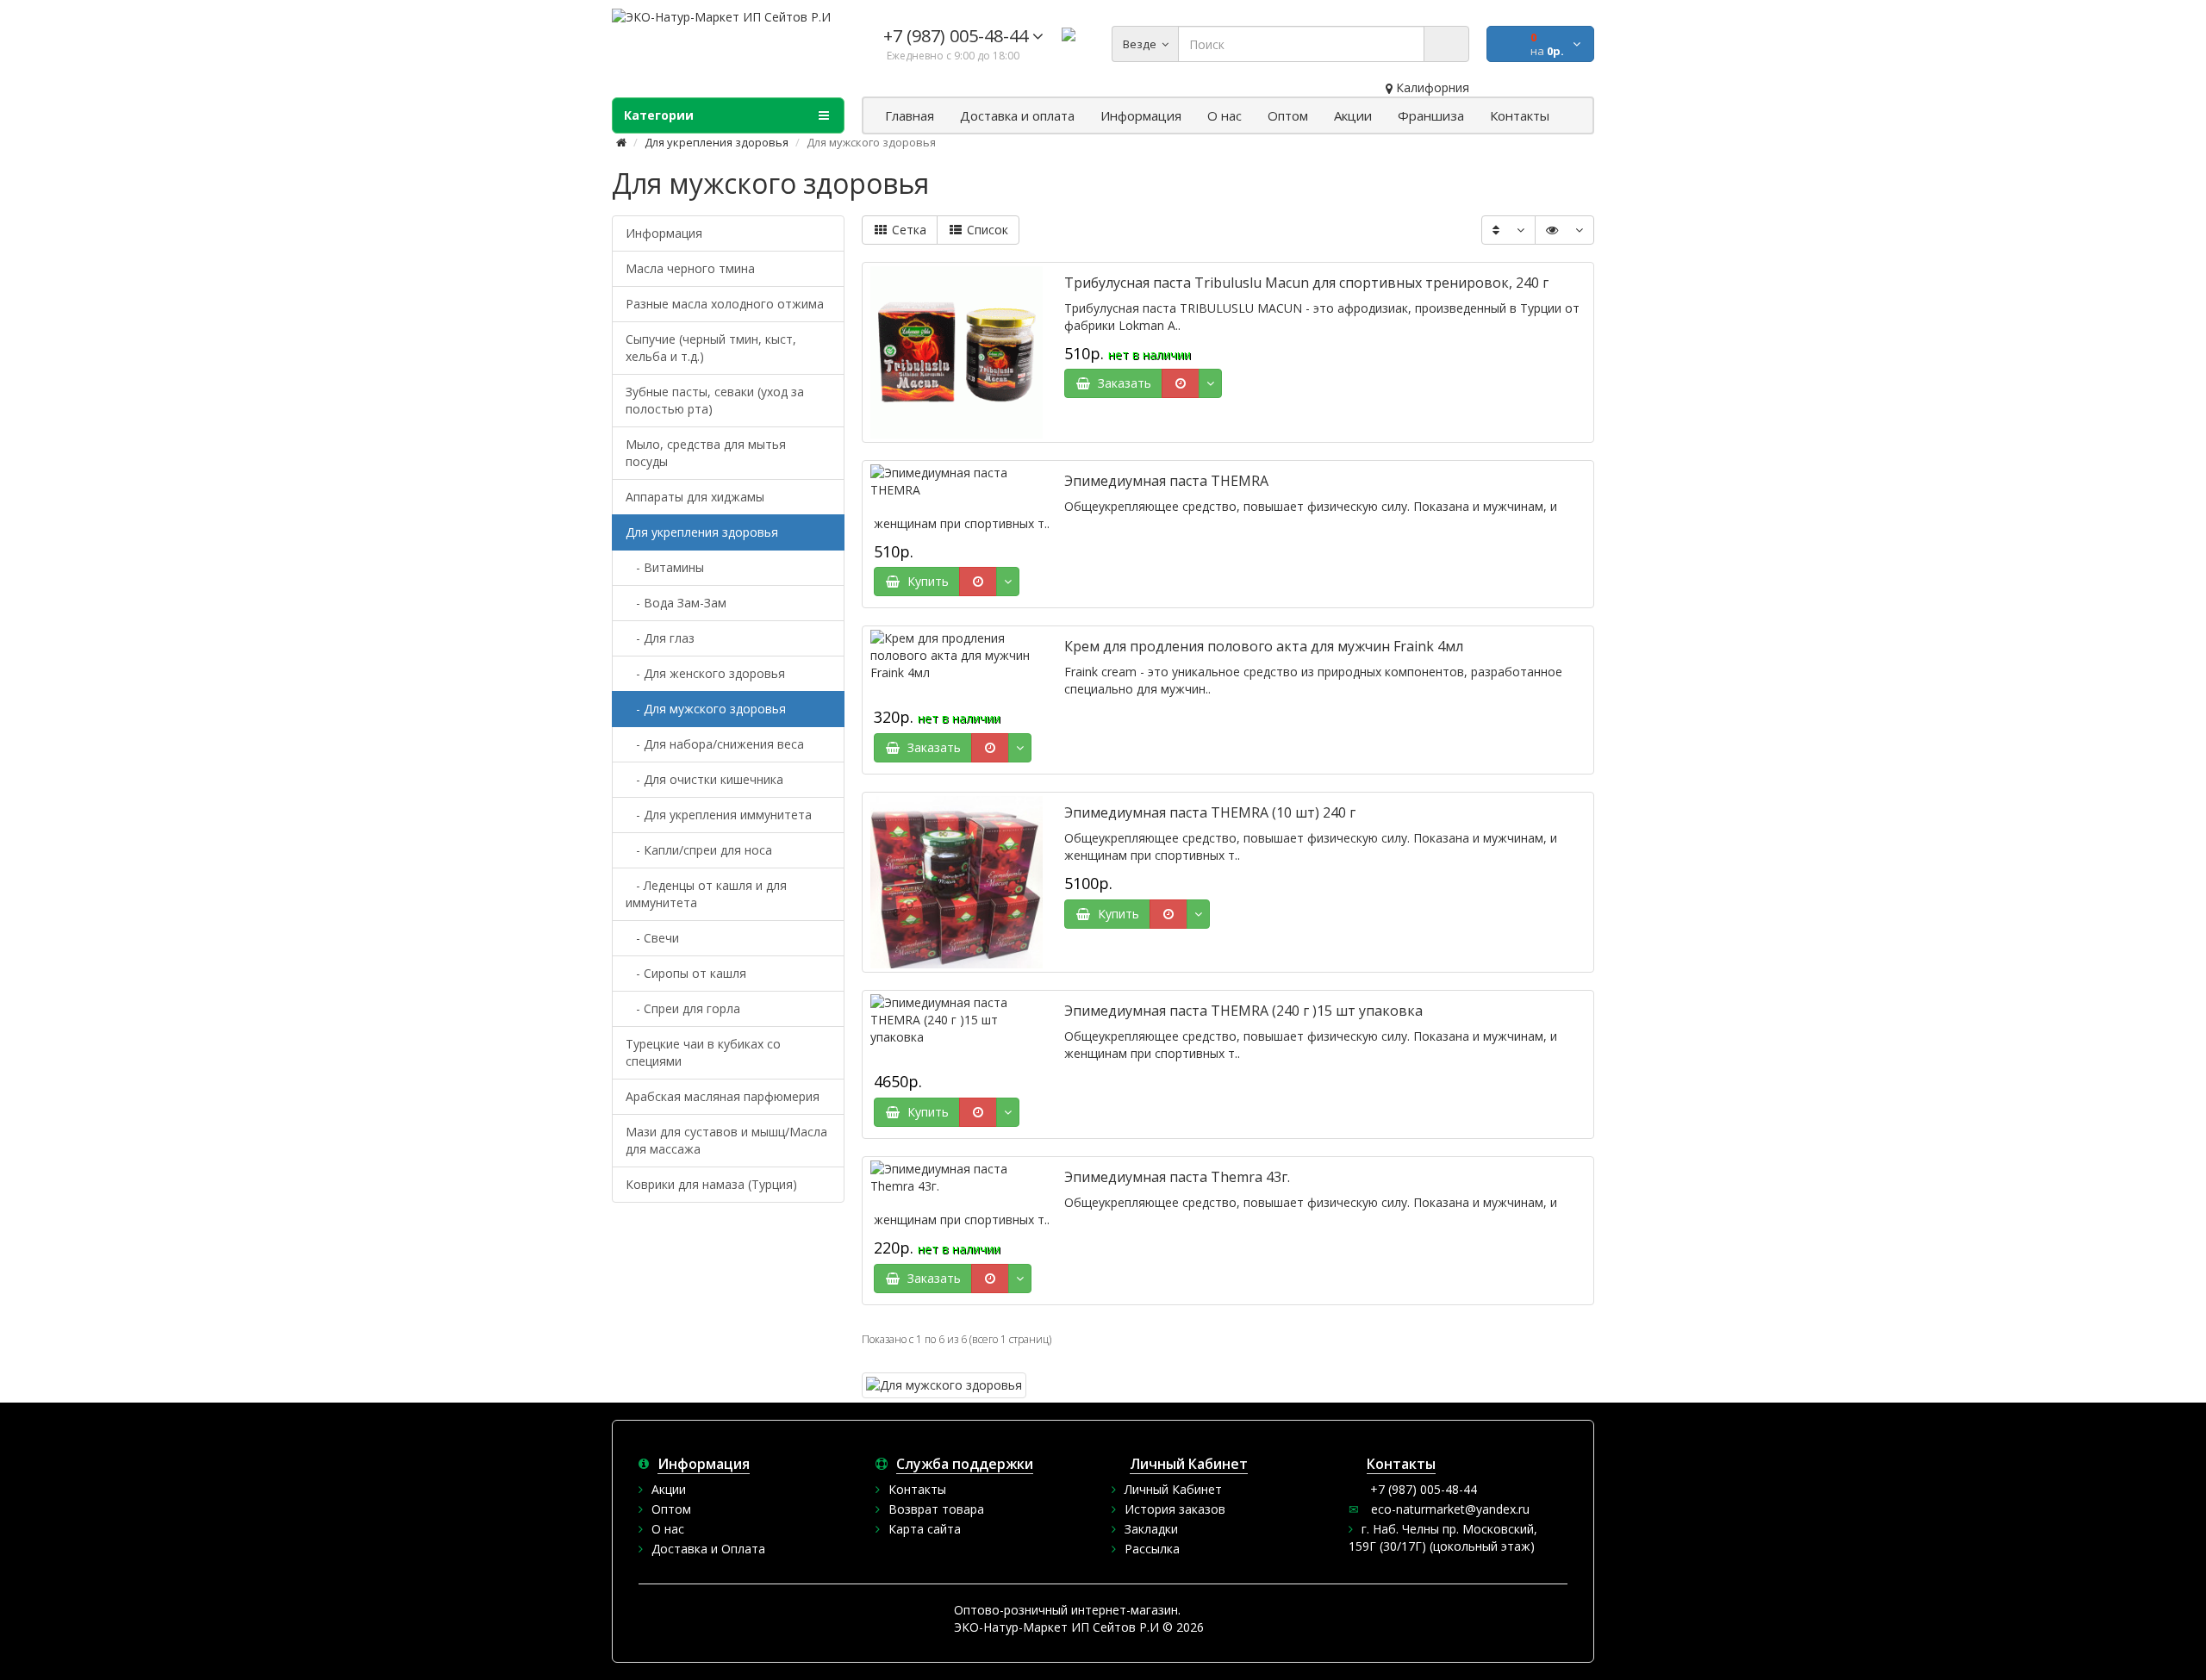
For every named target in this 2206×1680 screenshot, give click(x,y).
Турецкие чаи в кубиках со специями (703, 1052)
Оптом (671, 1509)
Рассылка (1152, 1549)
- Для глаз (660, 638)
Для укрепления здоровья (717, 142)
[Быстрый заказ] (1181, 383)
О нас (668, 1529)
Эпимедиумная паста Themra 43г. (1177, 1177)
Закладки (1151, 1529)
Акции (669, 1489)
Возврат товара (936, 1509)
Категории (659, 115)
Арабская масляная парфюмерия (723, 1096)
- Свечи (652, 938)
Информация (664, 233)
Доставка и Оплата (708, 1549)
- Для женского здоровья (705, 673)
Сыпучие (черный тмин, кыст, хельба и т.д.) (711, 348)
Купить (925, 581)
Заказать (1121, 383)
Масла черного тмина (690, 268)
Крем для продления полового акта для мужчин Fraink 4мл (1264, 646)
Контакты (917, 1489)
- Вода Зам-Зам (676, 603)
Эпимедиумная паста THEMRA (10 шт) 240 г (1210, 812)
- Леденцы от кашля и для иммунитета (706, 894)
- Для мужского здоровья (706, 709)
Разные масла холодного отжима (725, 304)
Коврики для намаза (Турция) (711, 1184)
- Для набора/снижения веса (715, 744)
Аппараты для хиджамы (695, 497)
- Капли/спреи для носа (699, 850)
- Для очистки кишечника (704, 779)
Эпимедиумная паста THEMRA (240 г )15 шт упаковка (1243, 1011)
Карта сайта (925, 1529)
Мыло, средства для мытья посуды (706, 453)
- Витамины (665, 567)
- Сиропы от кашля (686, 973)
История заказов (1175, 1509)
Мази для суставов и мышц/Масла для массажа (726, 1140)
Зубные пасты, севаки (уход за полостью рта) (715, 400)
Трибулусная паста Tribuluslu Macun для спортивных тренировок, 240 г (1306, 283)
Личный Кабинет (1173, 1489)
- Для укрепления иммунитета (719, 815)
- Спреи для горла (683, 1008)
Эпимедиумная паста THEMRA (1166, 481)
